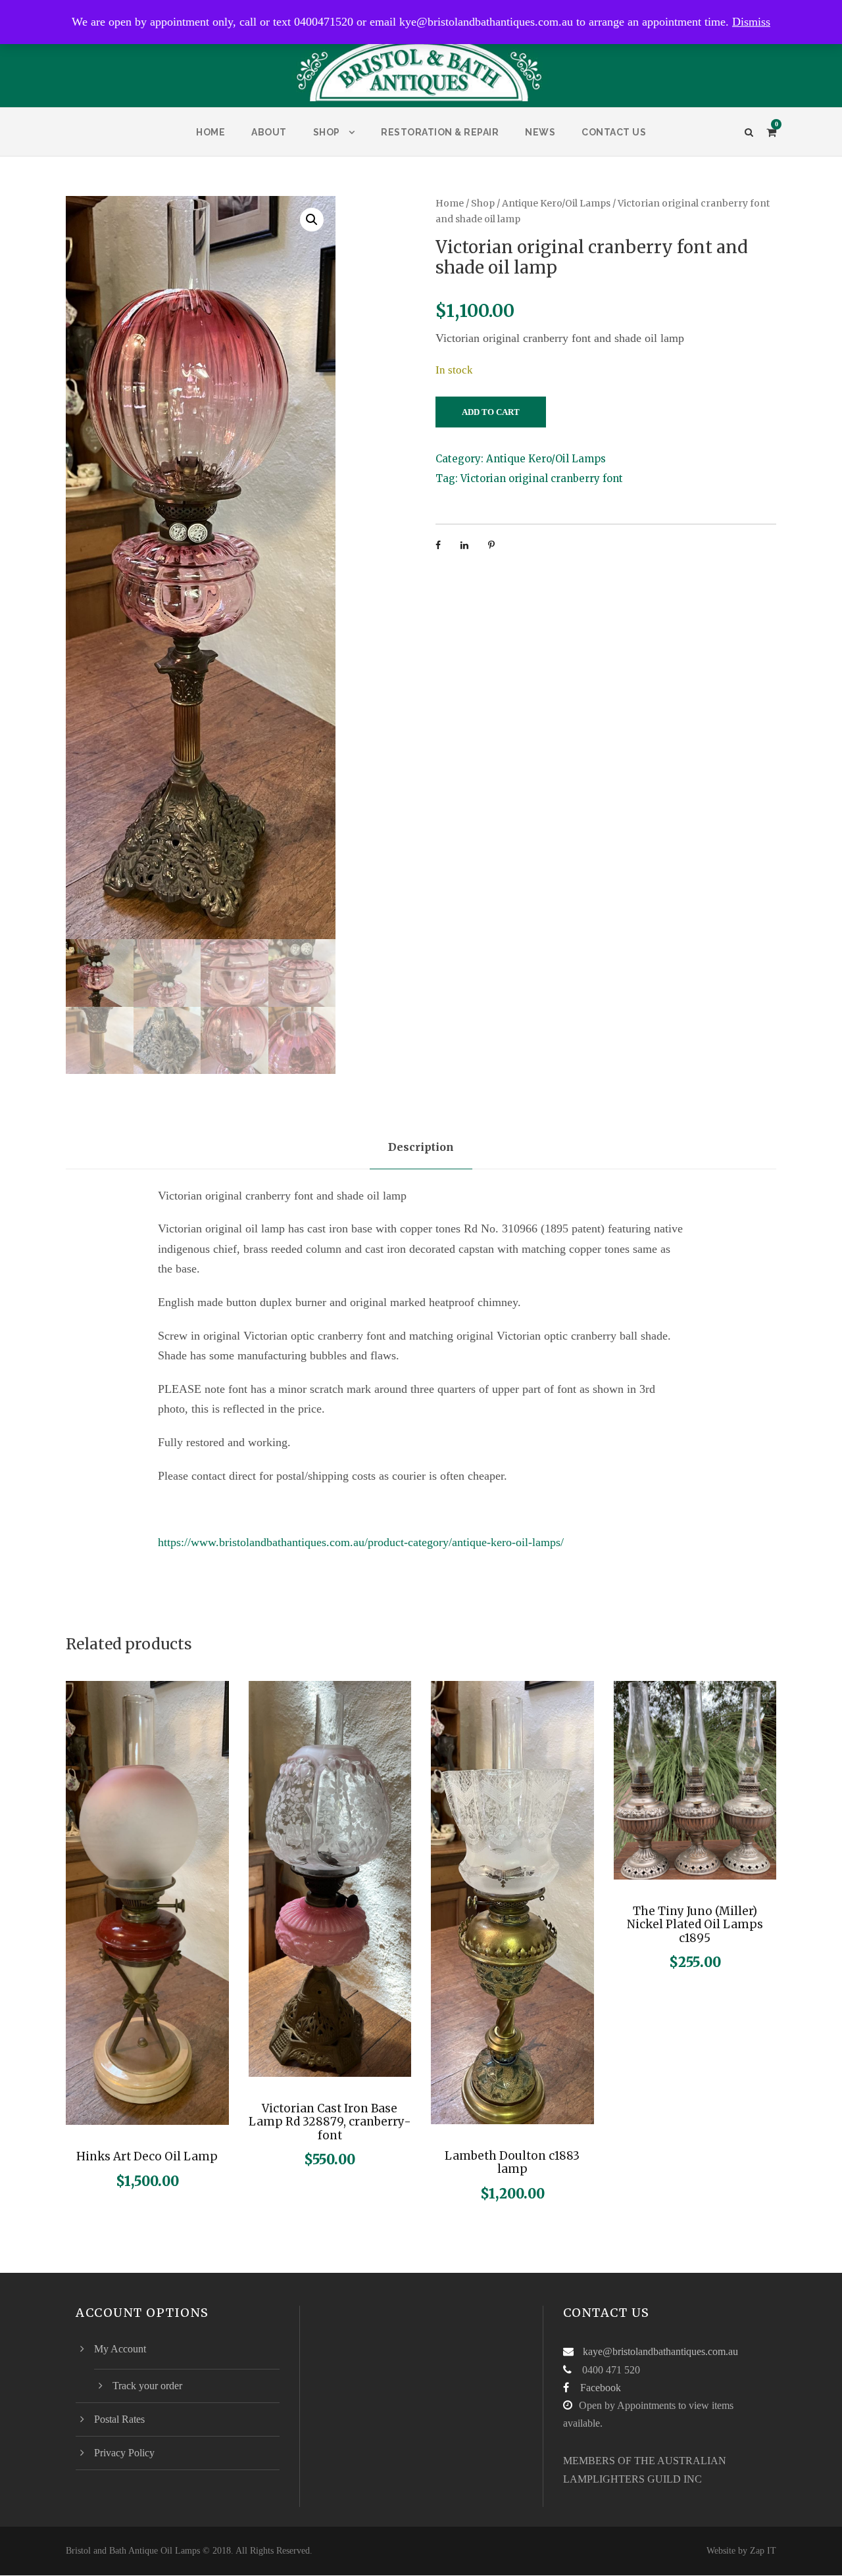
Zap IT (763, 2551)
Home (210, 132)
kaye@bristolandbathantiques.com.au (660, 2351)
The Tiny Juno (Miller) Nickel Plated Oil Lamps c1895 (695, 1925)
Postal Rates (119, 2419)
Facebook (601, 2388)
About (269, 132)
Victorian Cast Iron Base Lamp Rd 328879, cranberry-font (330, 2122)
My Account (120, 2349)
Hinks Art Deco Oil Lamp (147, 2156)
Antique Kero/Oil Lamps (556, 203)
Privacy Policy (124, 2453)
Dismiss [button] (751, 22)
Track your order (147, 2386)
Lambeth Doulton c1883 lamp (512, 2162)
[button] (312, 220)
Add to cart (491, 412)
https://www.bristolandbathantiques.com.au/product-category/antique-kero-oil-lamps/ (361, 1542)
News (540, 132)
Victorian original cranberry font (542, 478)
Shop (327, 132)
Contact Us (614, 132)
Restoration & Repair (440, 132)
